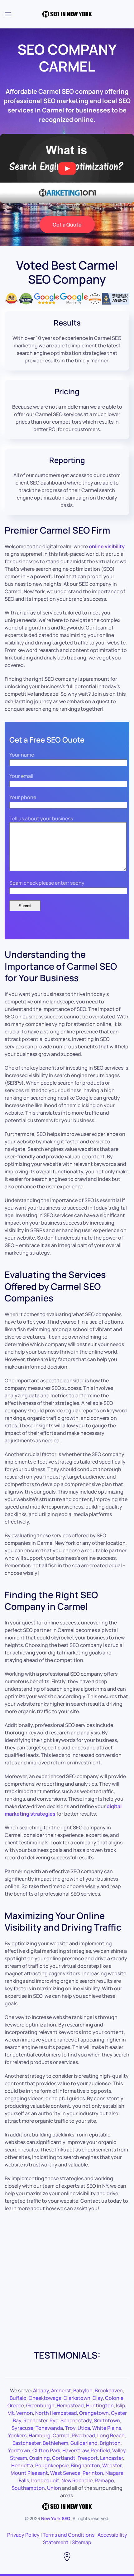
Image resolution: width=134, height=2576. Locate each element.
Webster (112, 2465)
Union (54, 2488)
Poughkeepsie (52, 2465)
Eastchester (26, 2443)
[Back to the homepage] (67, 14)
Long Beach (111, 2435)
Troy (70, 2428)
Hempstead (70, 2405)
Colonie (114, 2398)
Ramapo (104, 2480)
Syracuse (22, 2428)
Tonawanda (49, 2428)
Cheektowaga (45, 2398)
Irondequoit (45, 2480)
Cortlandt (64, 2458)
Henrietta (22, 2465)
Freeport (88, 2458)
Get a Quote (67, 225)
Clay (98, 2398)
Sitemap (81, 2542)
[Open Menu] (8, 14)
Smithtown (107, 2420)
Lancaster (112, 2458)
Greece (16, 2405)
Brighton (110, 2443)
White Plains (107, 2428)
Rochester (35, 2420)
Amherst (61, 2390)
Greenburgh (40, 2405)
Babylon (83, 2390)
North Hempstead (56, 2413)
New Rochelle (77, 2480)
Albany (41, 2390)
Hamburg (40, 2435)
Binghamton (85, 2465)
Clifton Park (46, 2450)
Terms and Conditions (69, 2535)
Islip (121, 2405)
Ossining (40, 2458)
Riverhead (83, 2435)
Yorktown (19, 2450)
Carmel (61, 2435)
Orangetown (94, 2413)
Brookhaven (109, 2390)
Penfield (100, 2450)
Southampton (28, 2488)
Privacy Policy (23, 2535)
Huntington (100, 2405)
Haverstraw (75, 2450)
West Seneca (65, 2473)
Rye (54, 2420)
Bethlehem (55, 2443)
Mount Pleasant (29, 2473)
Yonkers (17, 2435)
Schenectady (76, 2420)
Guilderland (84, 2443)
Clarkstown (77, 2398)
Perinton (93, 2473)
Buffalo (18, 2398)
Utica (84, 2428)
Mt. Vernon (20, 2413)
